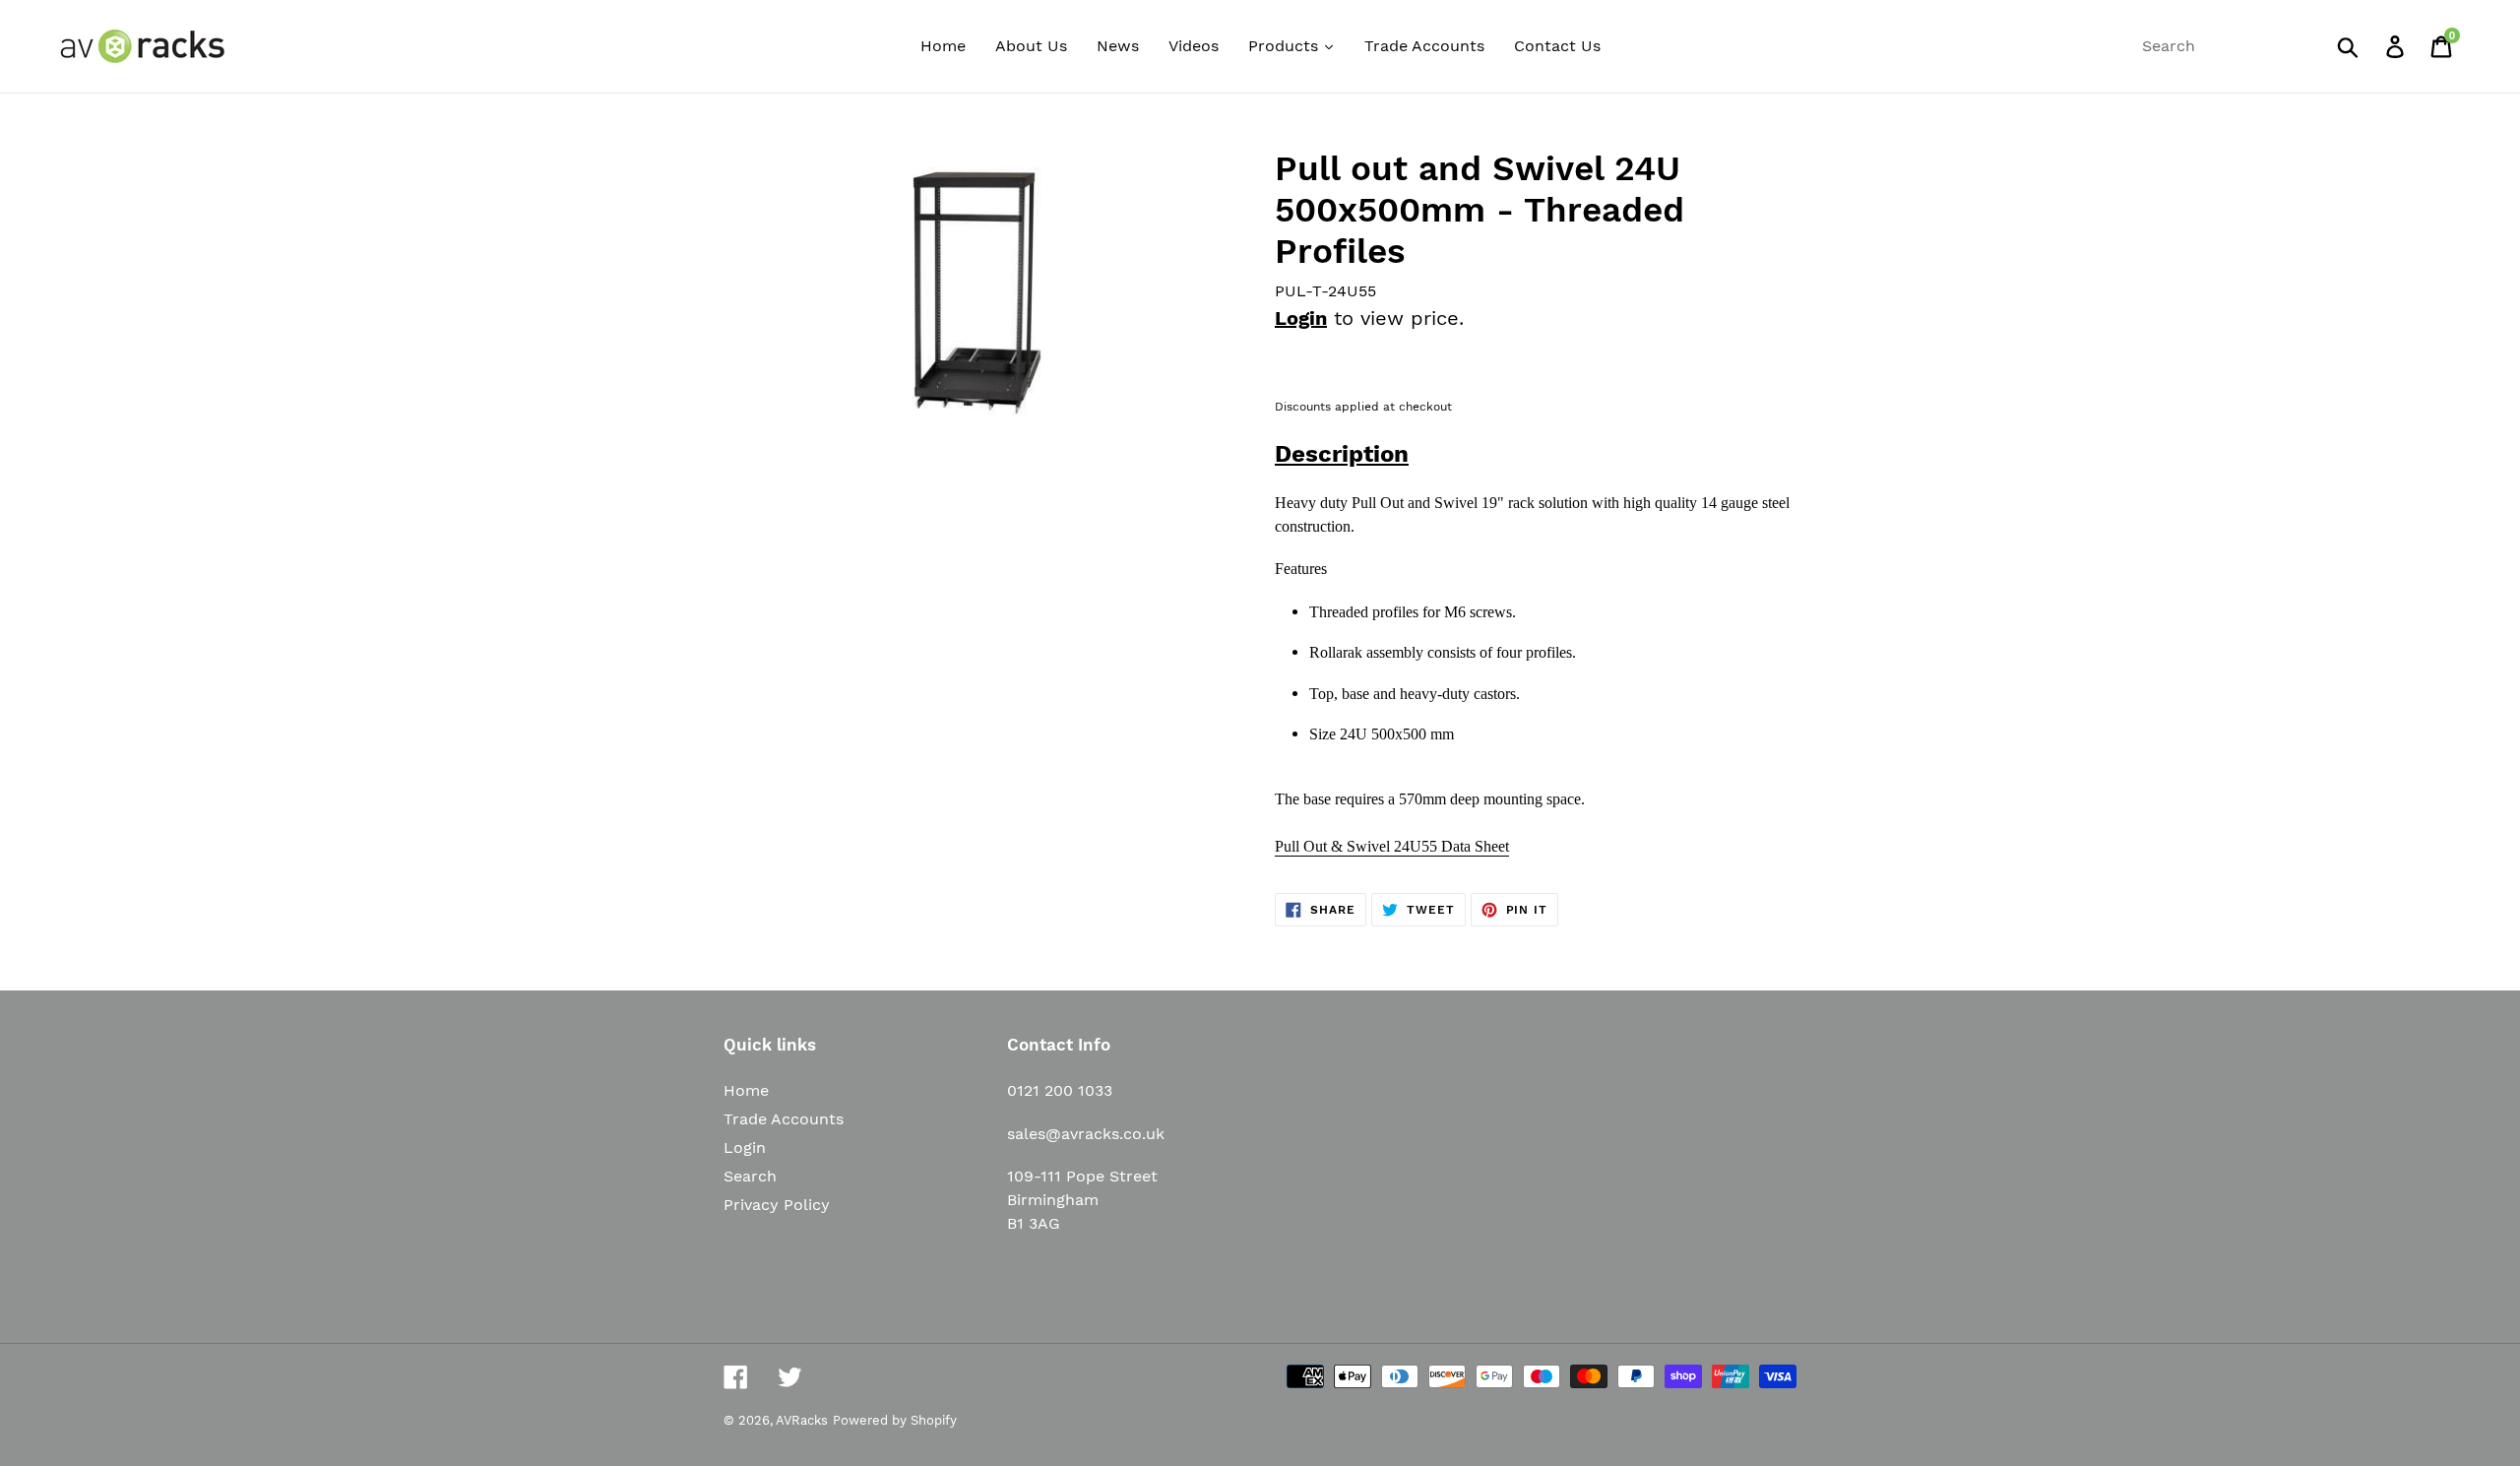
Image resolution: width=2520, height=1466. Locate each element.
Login (1301, 318)
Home (746, 1090)
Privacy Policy (777, 1205)
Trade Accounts (784, 1119)
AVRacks (802, 1420)
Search (750, 1176)
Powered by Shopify (895, 1420)
